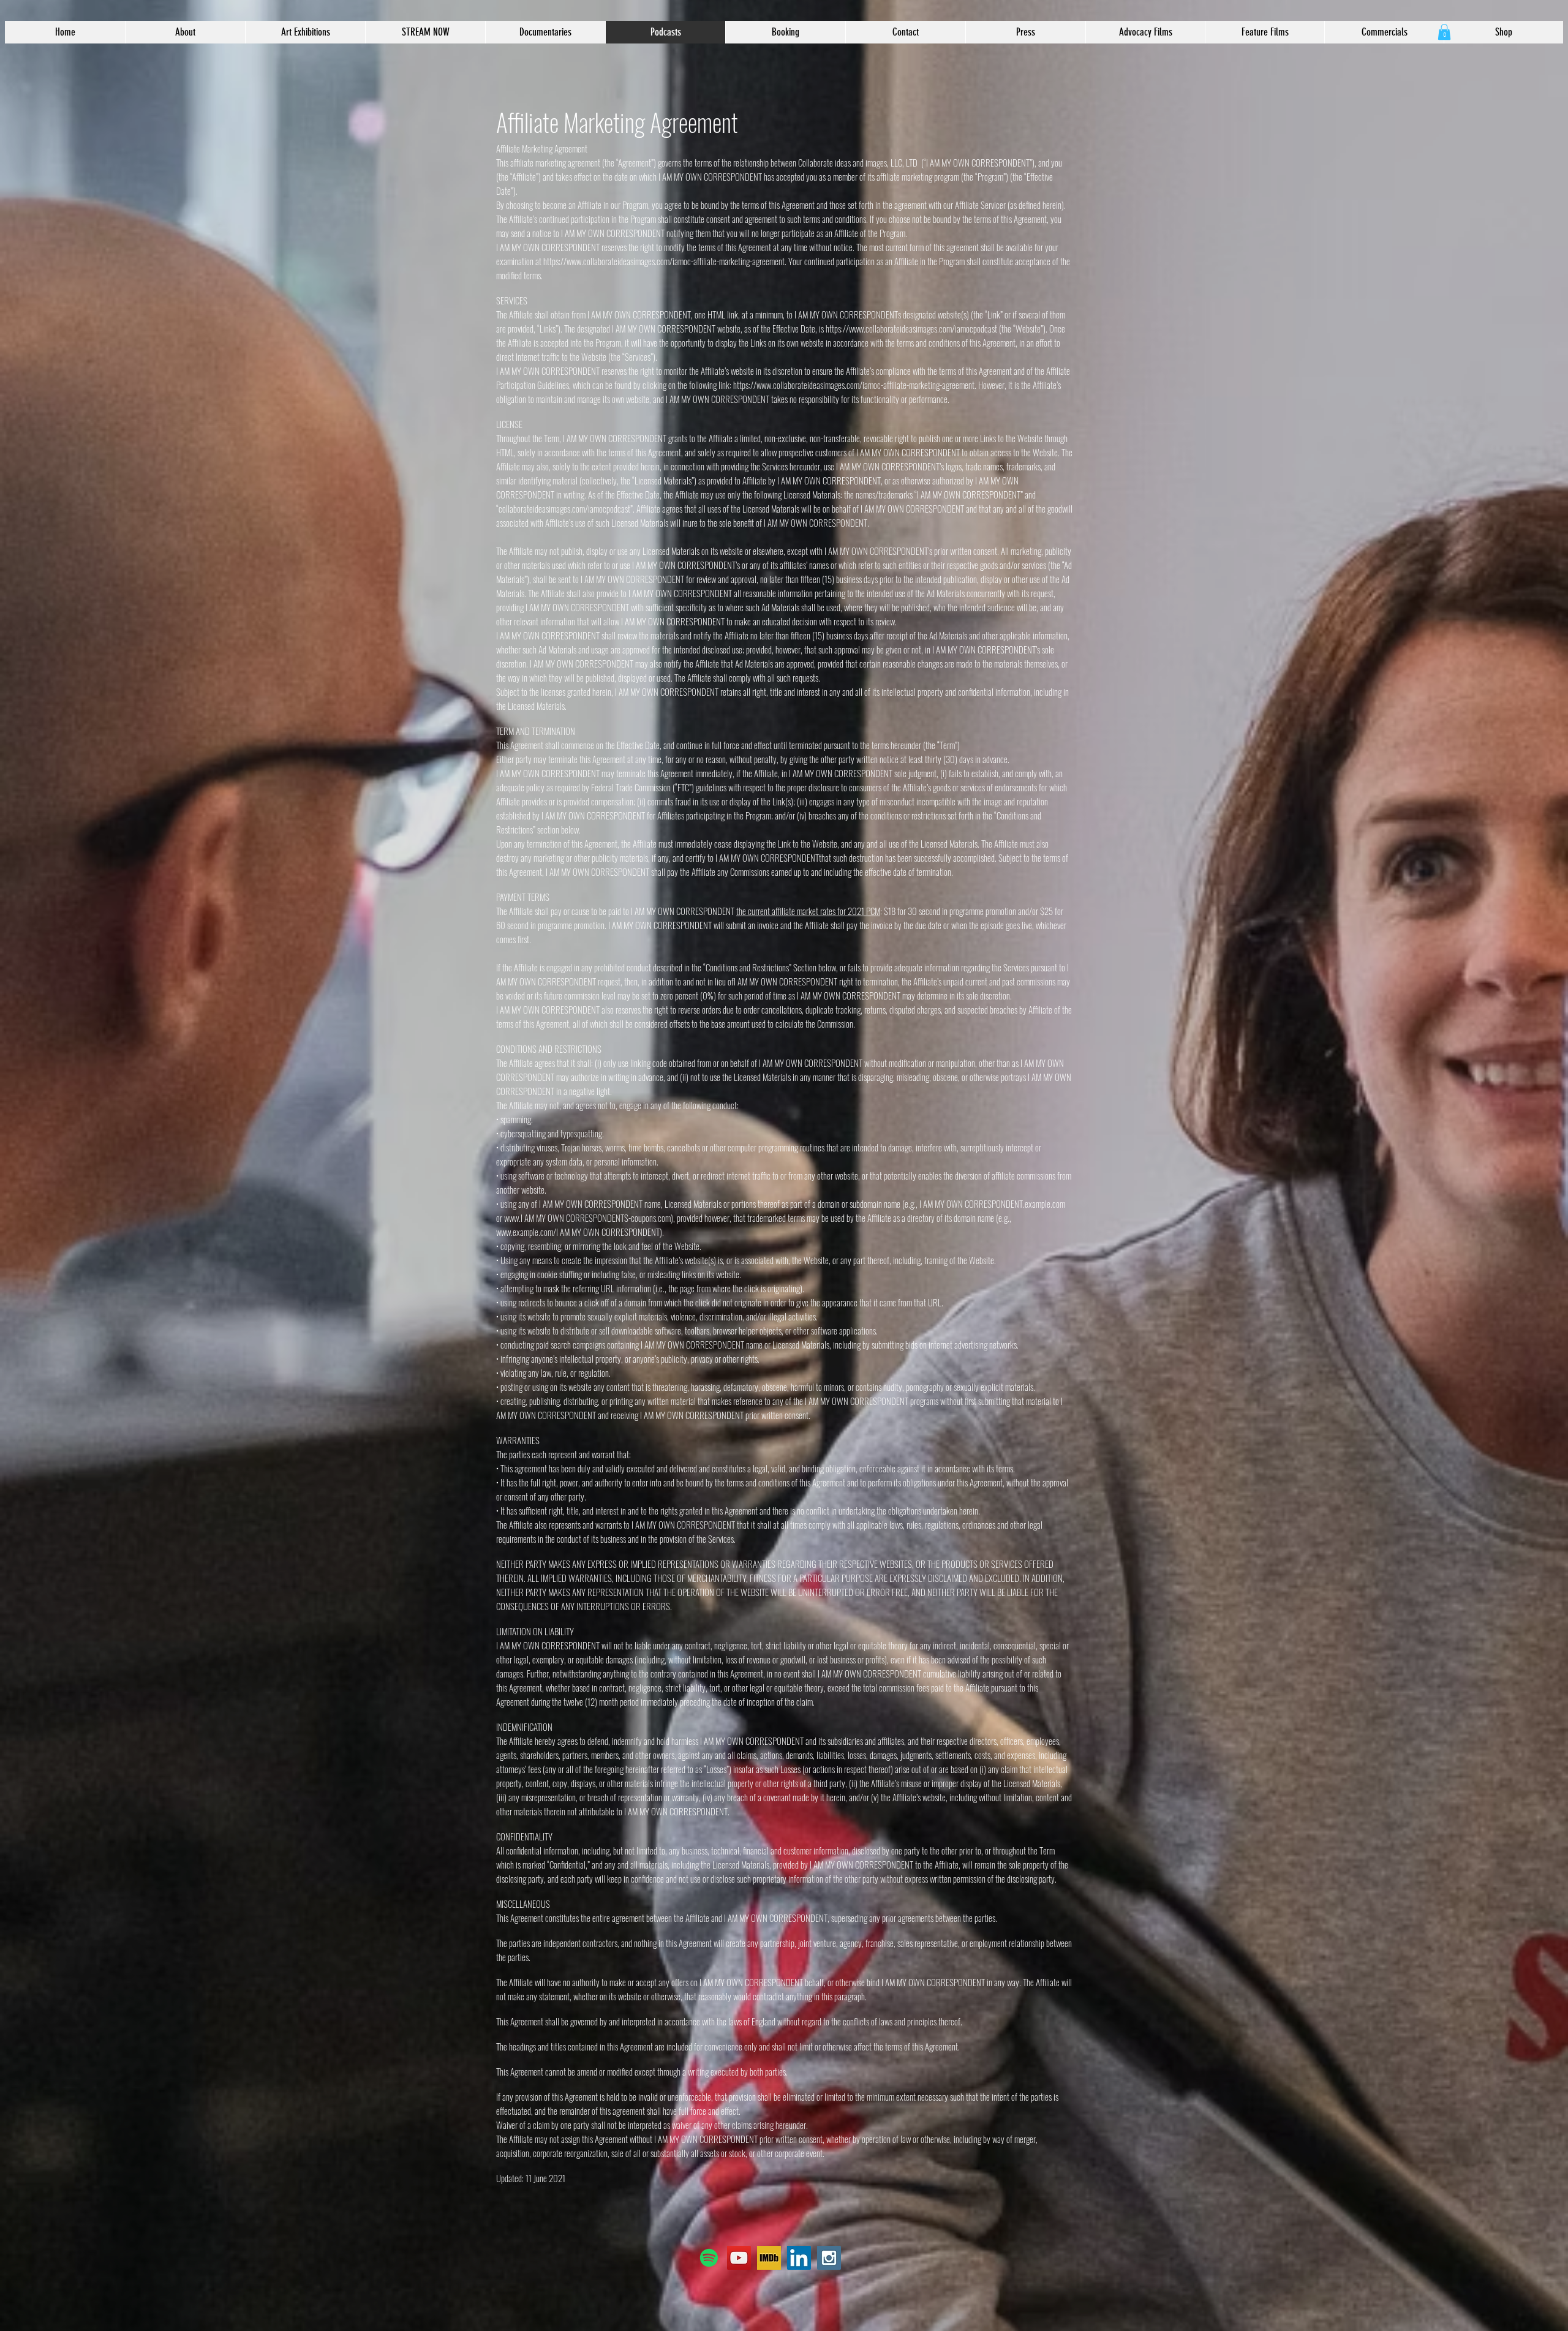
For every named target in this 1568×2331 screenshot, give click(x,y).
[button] (1444, 32)
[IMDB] (769, 2258)
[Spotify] (709, 2258)
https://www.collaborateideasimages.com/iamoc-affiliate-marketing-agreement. (665, 261)
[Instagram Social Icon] (829, 2258)
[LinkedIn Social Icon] (799, 2258)
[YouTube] (739, 2258)
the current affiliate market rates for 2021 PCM (808, 911)
